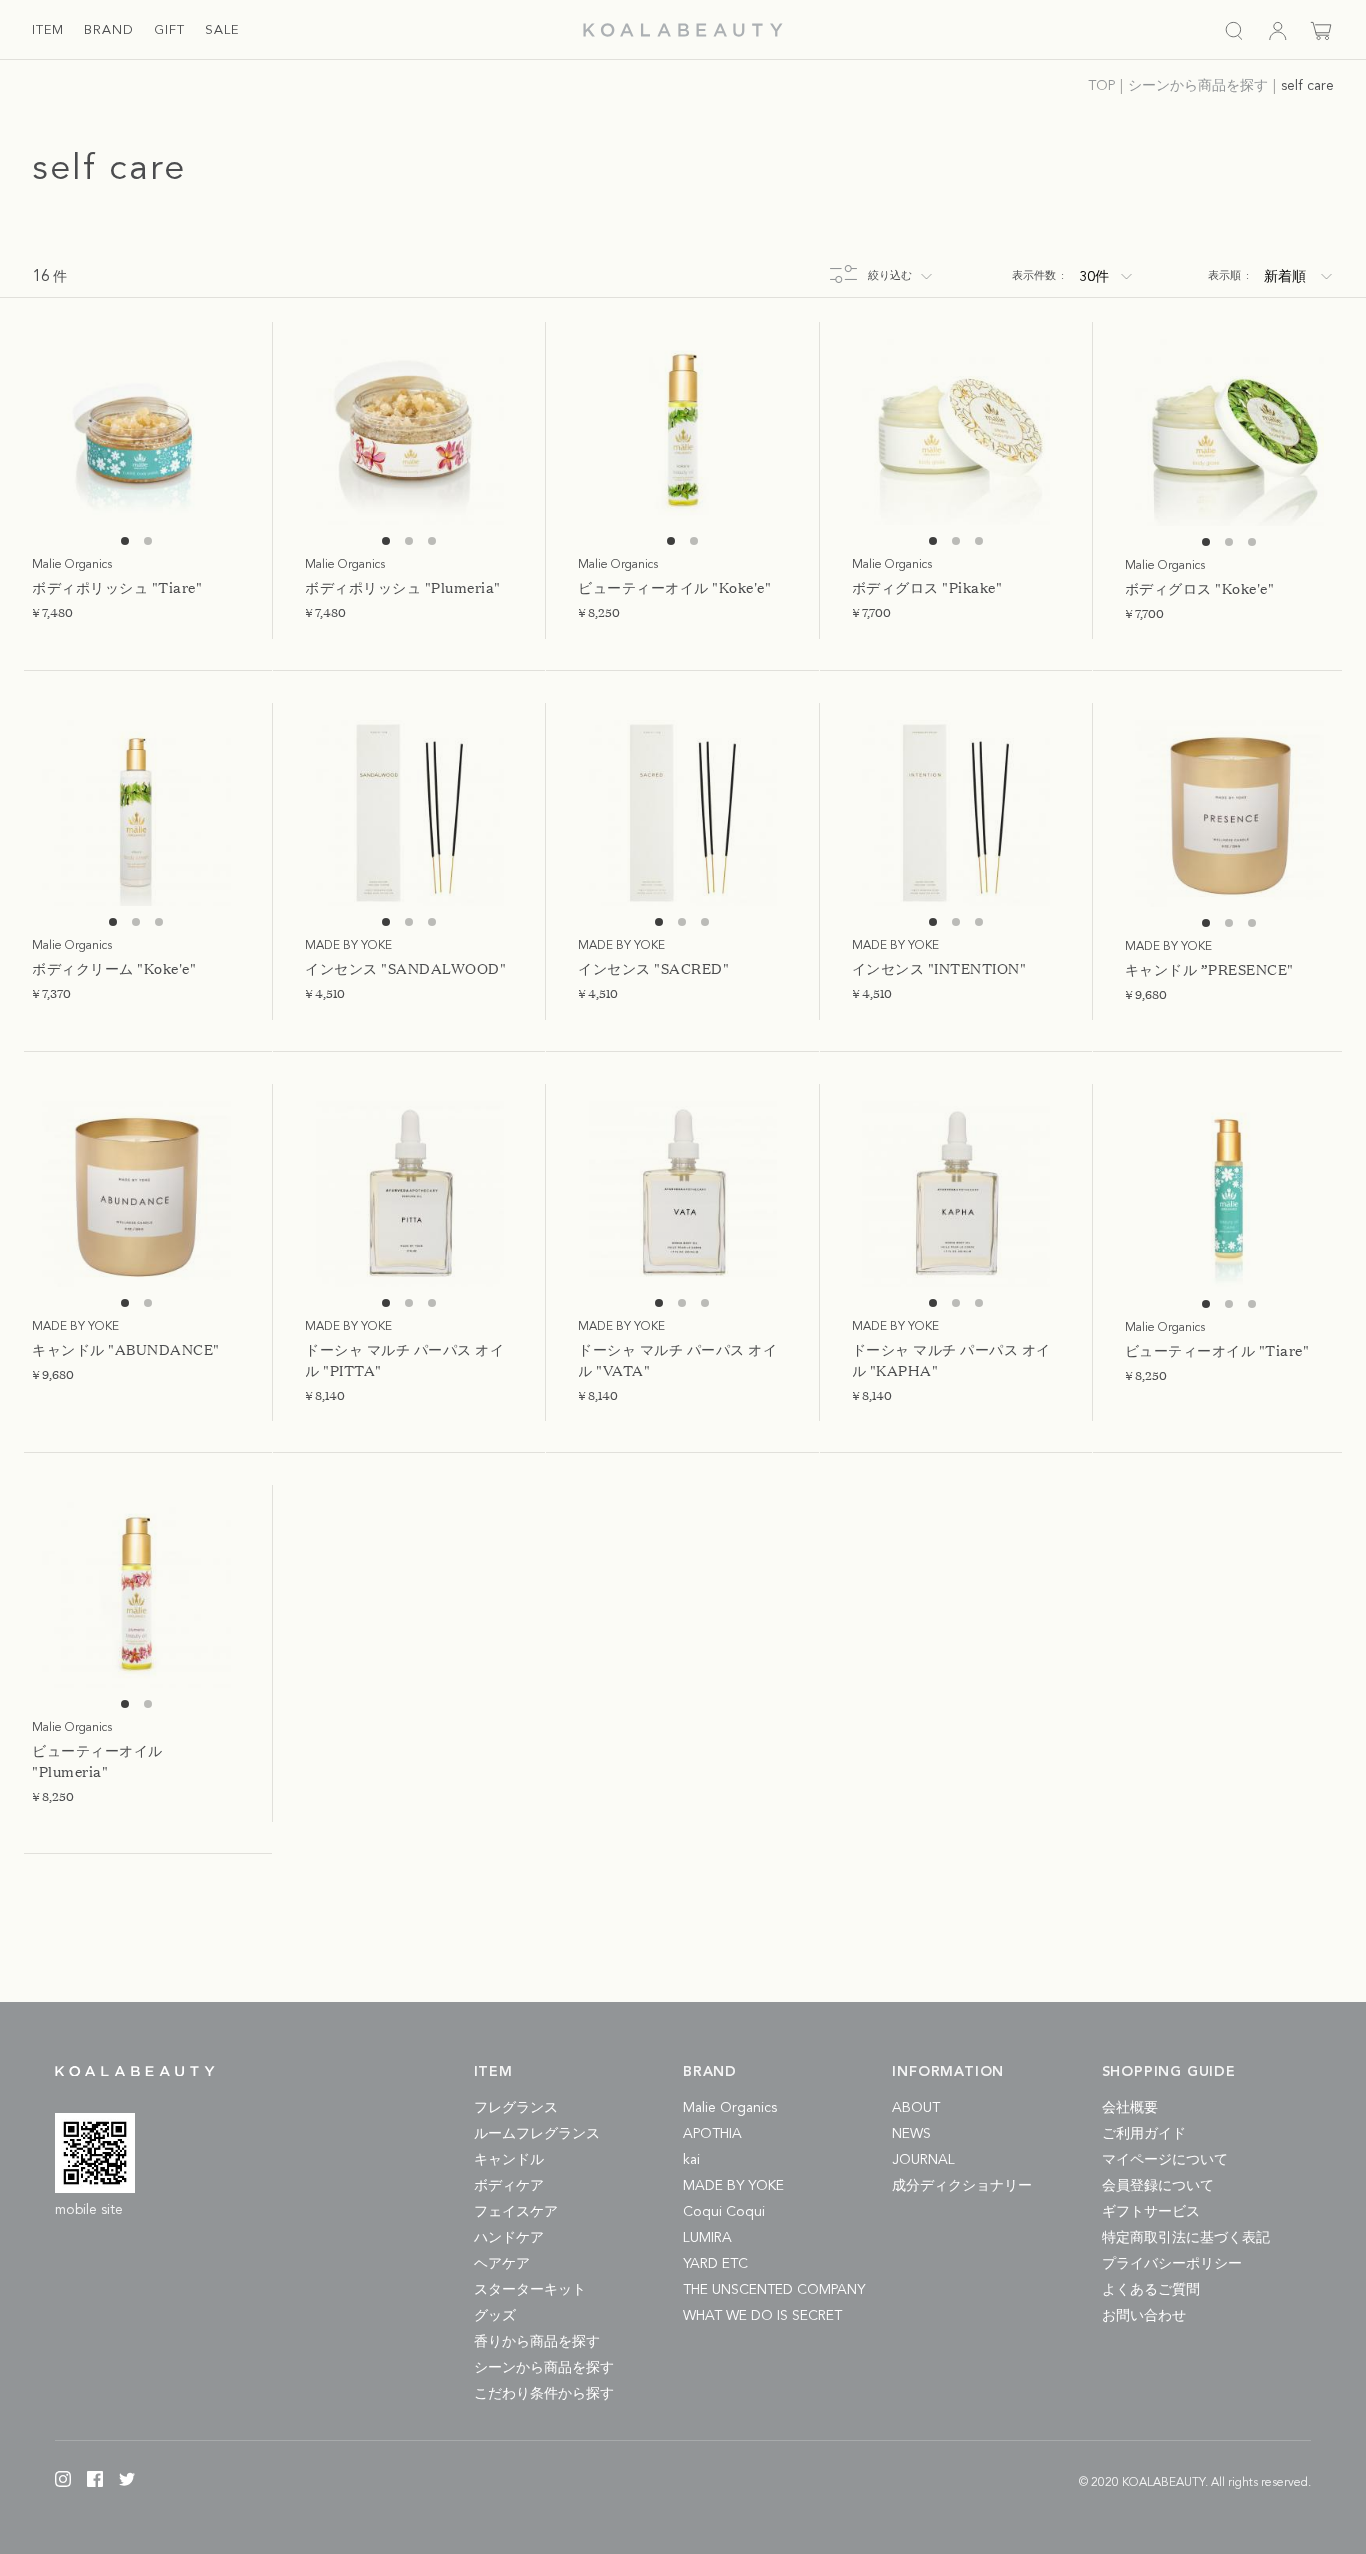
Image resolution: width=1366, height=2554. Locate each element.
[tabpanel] (136, 432)
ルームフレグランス (537, 2134)
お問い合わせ (1144, 2316)
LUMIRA (707, 2238)
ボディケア (509, 2186)
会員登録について (1158, 2186)
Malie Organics (730, 2108)
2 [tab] (148, 541)
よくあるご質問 (1151, 2290)
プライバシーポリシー (1172, 2264)
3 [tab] (432, 541)
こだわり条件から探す (544, 2394)
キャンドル (509, 2160)
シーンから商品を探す (544, 2368)
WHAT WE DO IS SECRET (762, 2316)
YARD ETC (715, 2264)
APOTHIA (712, 2134)
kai (691, 2160)
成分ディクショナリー (962, 2186)
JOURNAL (923, 2160)
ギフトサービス (1151, 2212)
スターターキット (530, 2290)
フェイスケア (516, 2212)
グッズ (495, 2316)
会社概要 (1130, 2108)
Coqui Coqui (724, 2212)
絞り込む (890, 276)
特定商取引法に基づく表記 (1186, 2238)
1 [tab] (125, 541)
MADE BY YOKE (733, 2186)
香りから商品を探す (537, 2342)
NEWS (911, 2134)
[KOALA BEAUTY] (683, 30)
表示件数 (1038, 276)
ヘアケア (502, 2264)
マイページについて (1165, 2160)
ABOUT (916, 2108)
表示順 (1228, 276)
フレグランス (516, 2108)
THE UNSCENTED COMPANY (774, 2290)
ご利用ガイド (1144, 2134)
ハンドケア (509, 2238)
